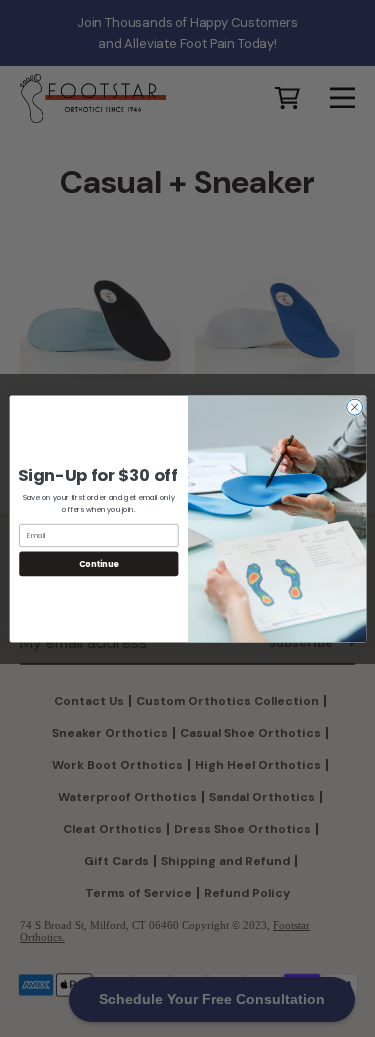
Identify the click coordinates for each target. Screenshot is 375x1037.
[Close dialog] (354, 407)
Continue (98, 562)
